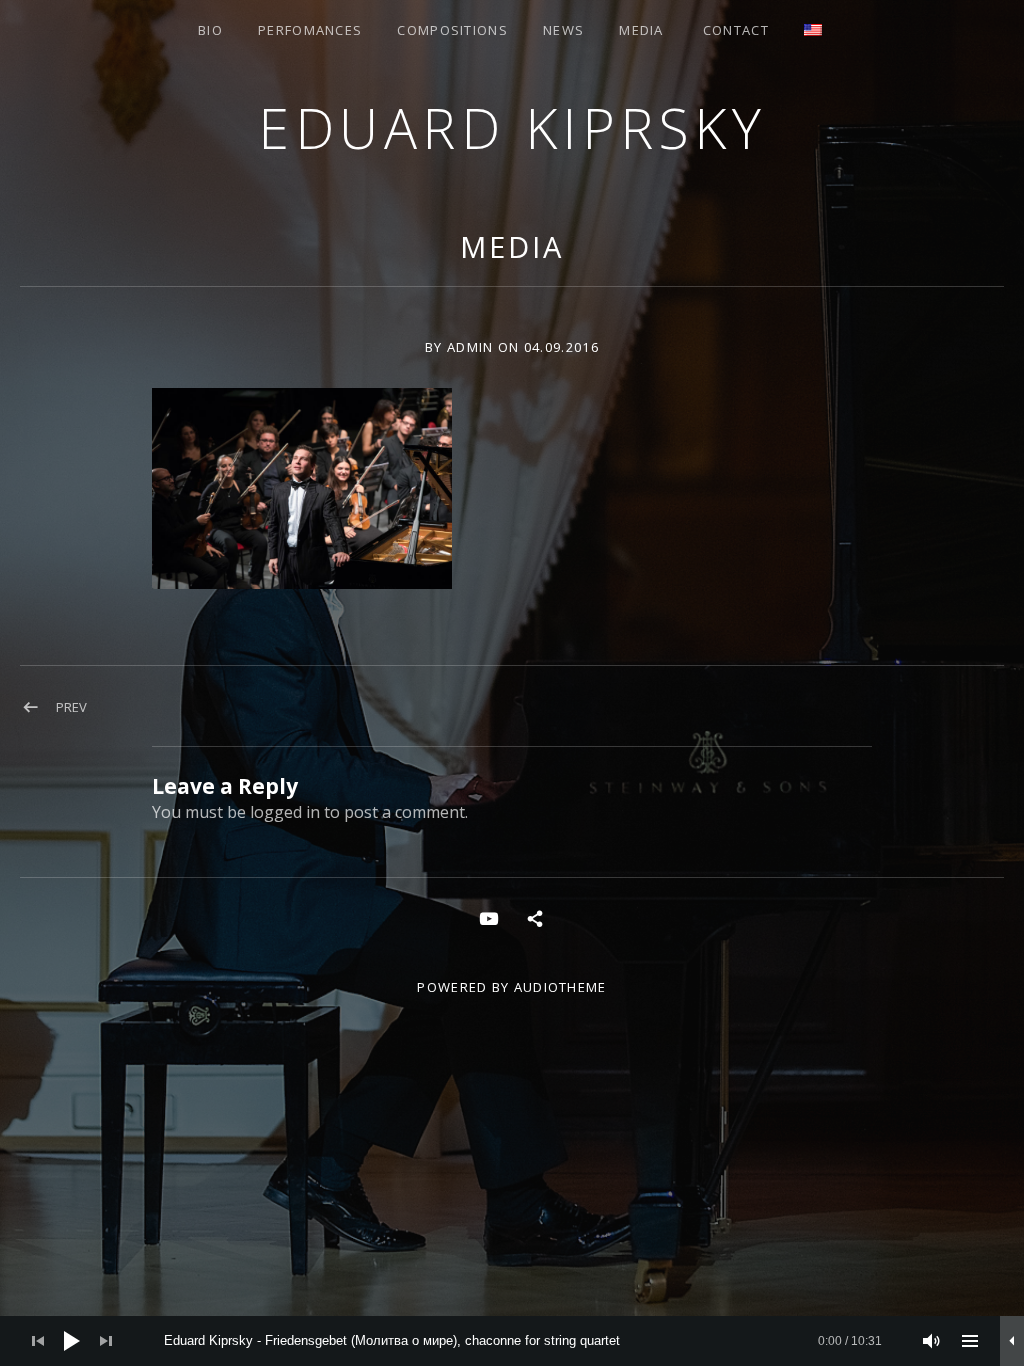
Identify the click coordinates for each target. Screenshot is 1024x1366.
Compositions (452, 30)
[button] (302, 488)
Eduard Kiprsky (512, 127)
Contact (736, 30)
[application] (512, 1341)
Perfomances (310, 30)
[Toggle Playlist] (970, 1341)
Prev (71, 707)
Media (641, 30)
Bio (210, 30)
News (563, 30)
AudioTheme (560, 987)
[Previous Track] (38, 1341)
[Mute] (932, 1341)
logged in (285, 812)
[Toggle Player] (1012, 1341)
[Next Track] (106, 1341)
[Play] (72, 1341)
